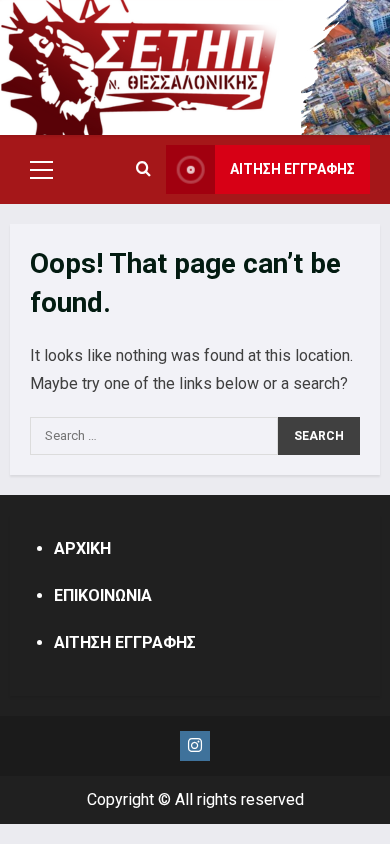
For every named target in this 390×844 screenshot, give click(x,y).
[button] (41, 170)
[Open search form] (143, 170)
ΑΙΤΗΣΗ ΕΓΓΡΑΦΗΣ (292, 169)
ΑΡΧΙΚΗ (82, 548)
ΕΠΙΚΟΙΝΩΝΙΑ (103, 595)
